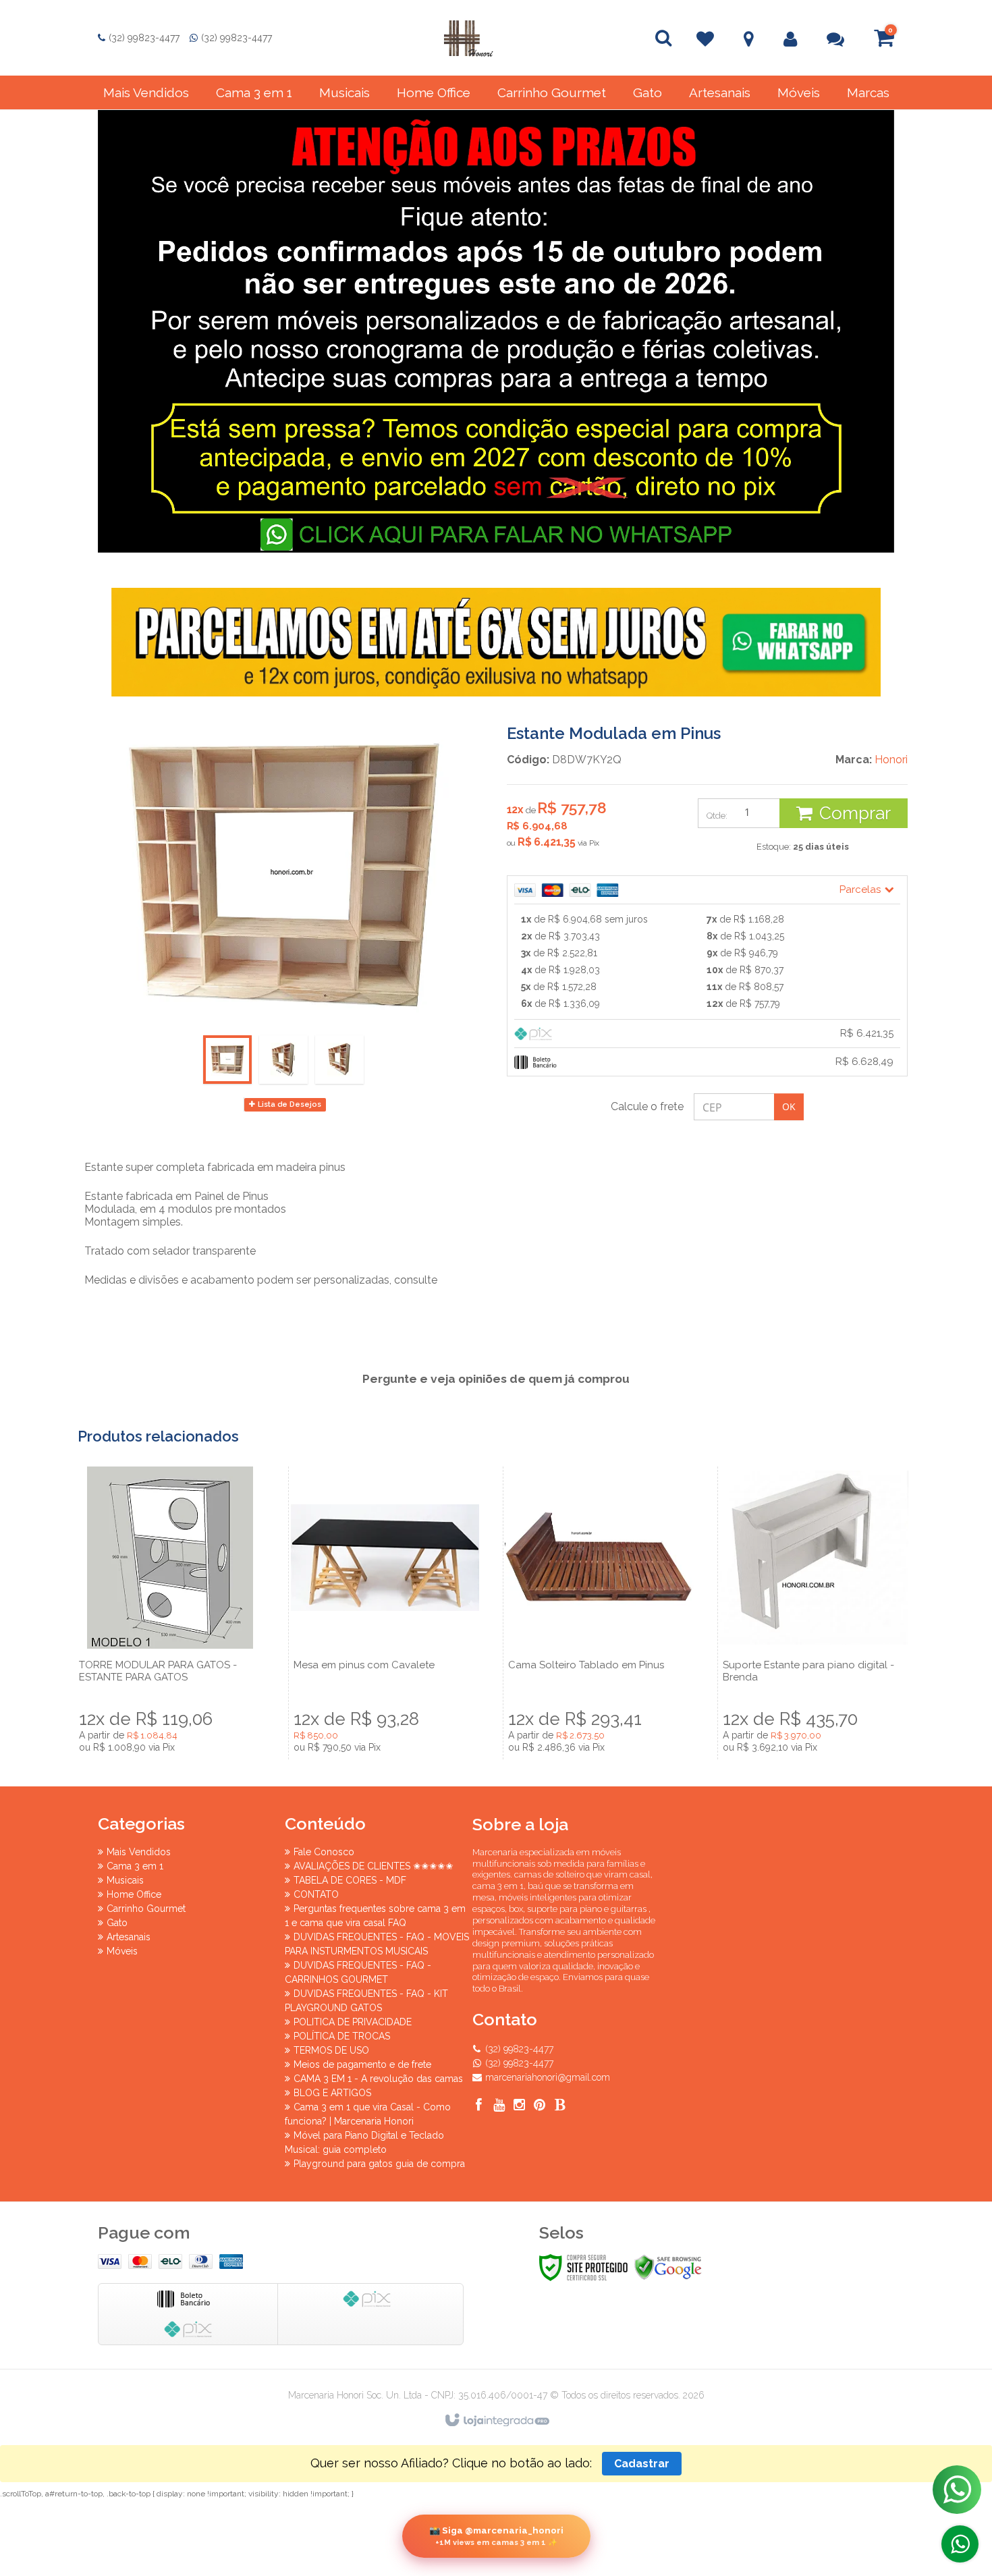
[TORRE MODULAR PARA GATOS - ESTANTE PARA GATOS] (170, 1613)
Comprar (855, 813)
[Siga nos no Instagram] (520, 2107)
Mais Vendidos (139, 1852)
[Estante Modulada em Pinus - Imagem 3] (339, 1060)
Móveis (122, 1951)
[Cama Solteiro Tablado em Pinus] (599, 1613)
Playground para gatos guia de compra (379, 2164)
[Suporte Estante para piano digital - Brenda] (814, 1613)
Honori (891, 760)
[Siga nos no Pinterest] (540, 2107)
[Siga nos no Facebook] (479, 2107)
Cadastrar (642, 2464)
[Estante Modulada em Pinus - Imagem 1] (227, 1060)
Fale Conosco (324, 1852)
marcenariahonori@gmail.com (548, 2077)
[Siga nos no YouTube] (499, 2107)
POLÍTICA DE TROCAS (342, 2036)
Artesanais (129, 1937)
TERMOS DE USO (331, 2050)
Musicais (125, 1880)
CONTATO (316, 1894)
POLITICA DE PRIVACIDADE (353, 2022)
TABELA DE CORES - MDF (350, 1880)
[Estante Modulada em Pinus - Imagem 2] (283, 1060)
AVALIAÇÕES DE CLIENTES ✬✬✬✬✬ (374, 1866)
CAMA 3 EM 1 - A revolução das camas (378, 2079)
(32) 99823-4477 (144, 38)
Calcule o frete (647, 1106)
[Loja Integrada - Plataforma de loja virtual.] (496, 2421)
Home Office (134, 1894)
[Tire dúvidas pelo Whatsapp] (960, 2544)
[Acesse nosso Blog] (560, 2107)
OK (789, 1106)
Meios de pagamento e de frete (362, 2064)
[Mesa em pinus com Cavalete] (385, 1613)
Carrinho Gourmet (146, 1909)
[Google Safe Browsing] (668, 2268)
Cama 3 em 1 (135, 1866)
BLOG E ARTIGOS (332, 2093)
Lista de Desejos (288, 1104)
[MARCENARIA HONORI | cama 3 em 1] (468, 38)
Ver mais (170, 1686)
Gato (117, 1923)
